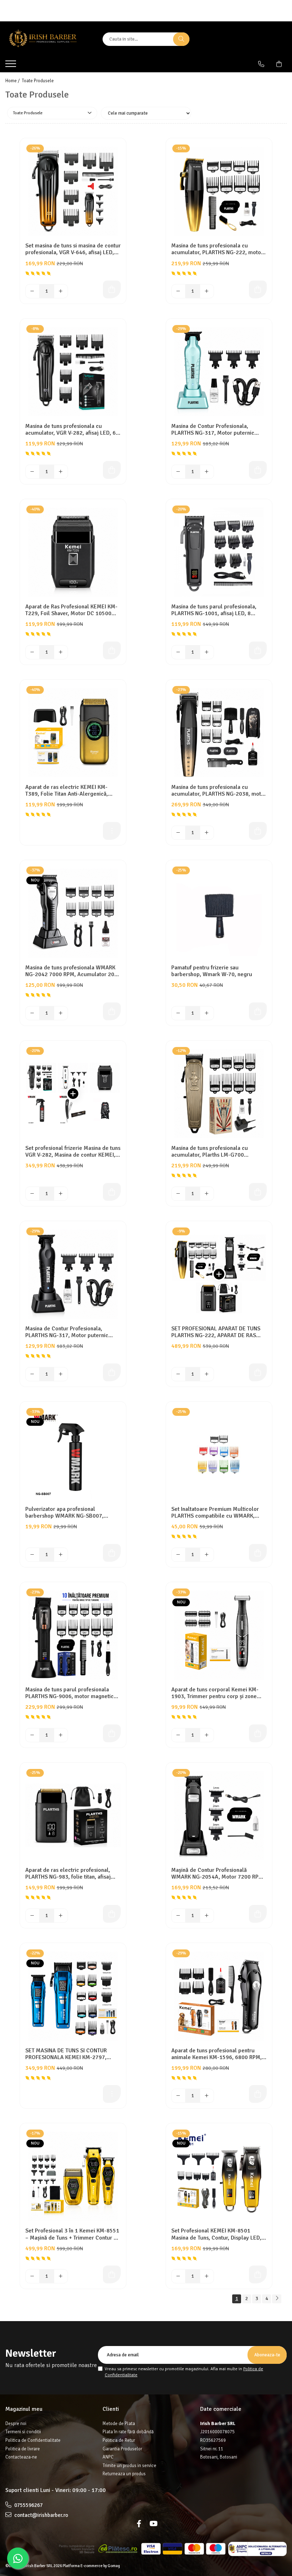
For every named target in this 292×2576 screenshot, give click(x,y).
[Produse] (12, 66)
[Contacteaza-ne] (261, 64)
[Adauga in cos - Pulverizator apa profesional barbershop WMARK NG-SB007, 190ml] (112, 1553)
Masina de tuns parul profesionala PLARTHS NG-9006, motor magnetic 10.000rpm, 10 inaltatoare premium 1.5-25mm (70, 1693)
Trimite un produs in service (129, 2466)
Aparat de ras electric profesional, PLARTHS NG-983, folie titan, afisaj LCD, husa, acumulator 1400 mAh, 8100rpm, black (68, 1874)
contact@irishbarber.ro (41, 2515)
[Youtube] (153, 2524)
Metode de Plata (119, 2424)
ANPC (108, 2457)
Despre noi (16, 2424)
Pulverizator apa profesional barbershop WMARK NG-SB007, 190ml (64, 1513)
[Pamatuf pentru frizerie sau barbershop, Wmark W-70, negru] (219, 913)
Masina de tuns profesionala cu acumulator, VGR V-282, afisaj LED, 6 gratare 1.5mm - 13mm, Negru (71, 430)
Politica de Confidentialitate (33, 2440)
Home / (13, 81)
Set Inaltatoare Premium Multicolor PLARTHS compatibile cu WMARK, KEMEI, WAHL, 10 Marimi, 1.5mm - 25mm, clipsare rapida (215, 1513)
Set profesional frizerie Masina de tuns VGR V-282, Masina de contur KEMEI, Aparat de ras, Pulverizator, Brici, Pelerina (73, 1152)
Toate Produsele (38, 81)
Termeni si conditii (23, 2432)
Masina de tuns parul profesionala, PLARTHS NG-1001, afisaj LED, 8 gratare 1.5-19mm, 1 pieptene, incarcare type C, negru (214, 610)
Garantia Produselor (122, 2449)
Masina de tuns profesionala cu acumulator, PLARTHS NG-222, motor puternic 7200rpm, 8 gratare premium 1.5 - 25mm (218, 249)
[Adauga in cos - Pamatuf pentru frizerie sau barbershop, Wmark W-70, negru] (258, 1011)
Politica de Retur (119, 2440)
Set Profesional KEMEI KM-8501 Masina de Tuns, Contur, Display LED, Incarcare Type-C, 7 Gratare (216, 2234)
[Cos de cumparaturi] (279, 64)
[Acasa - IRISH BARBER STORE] (49, 39)
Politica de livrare (23, 2449)
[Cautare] (181, 39)
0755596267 (28, 2505)
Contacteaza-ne (21, 2457)
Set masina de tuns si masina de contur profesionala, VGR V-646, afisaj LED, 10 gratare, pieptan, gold (73, 249)
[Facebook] (139, 2524)
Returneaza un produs (124, 2474)
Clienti (111, 2409)
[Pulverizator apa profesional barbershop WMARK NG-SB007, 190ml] (73, 1455)
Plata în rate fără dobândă (128, 2432)
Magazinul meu (24, 2409)
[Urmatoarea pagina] (277, 2299)
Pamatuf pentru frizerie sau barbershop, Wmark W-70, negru (212, 971)
